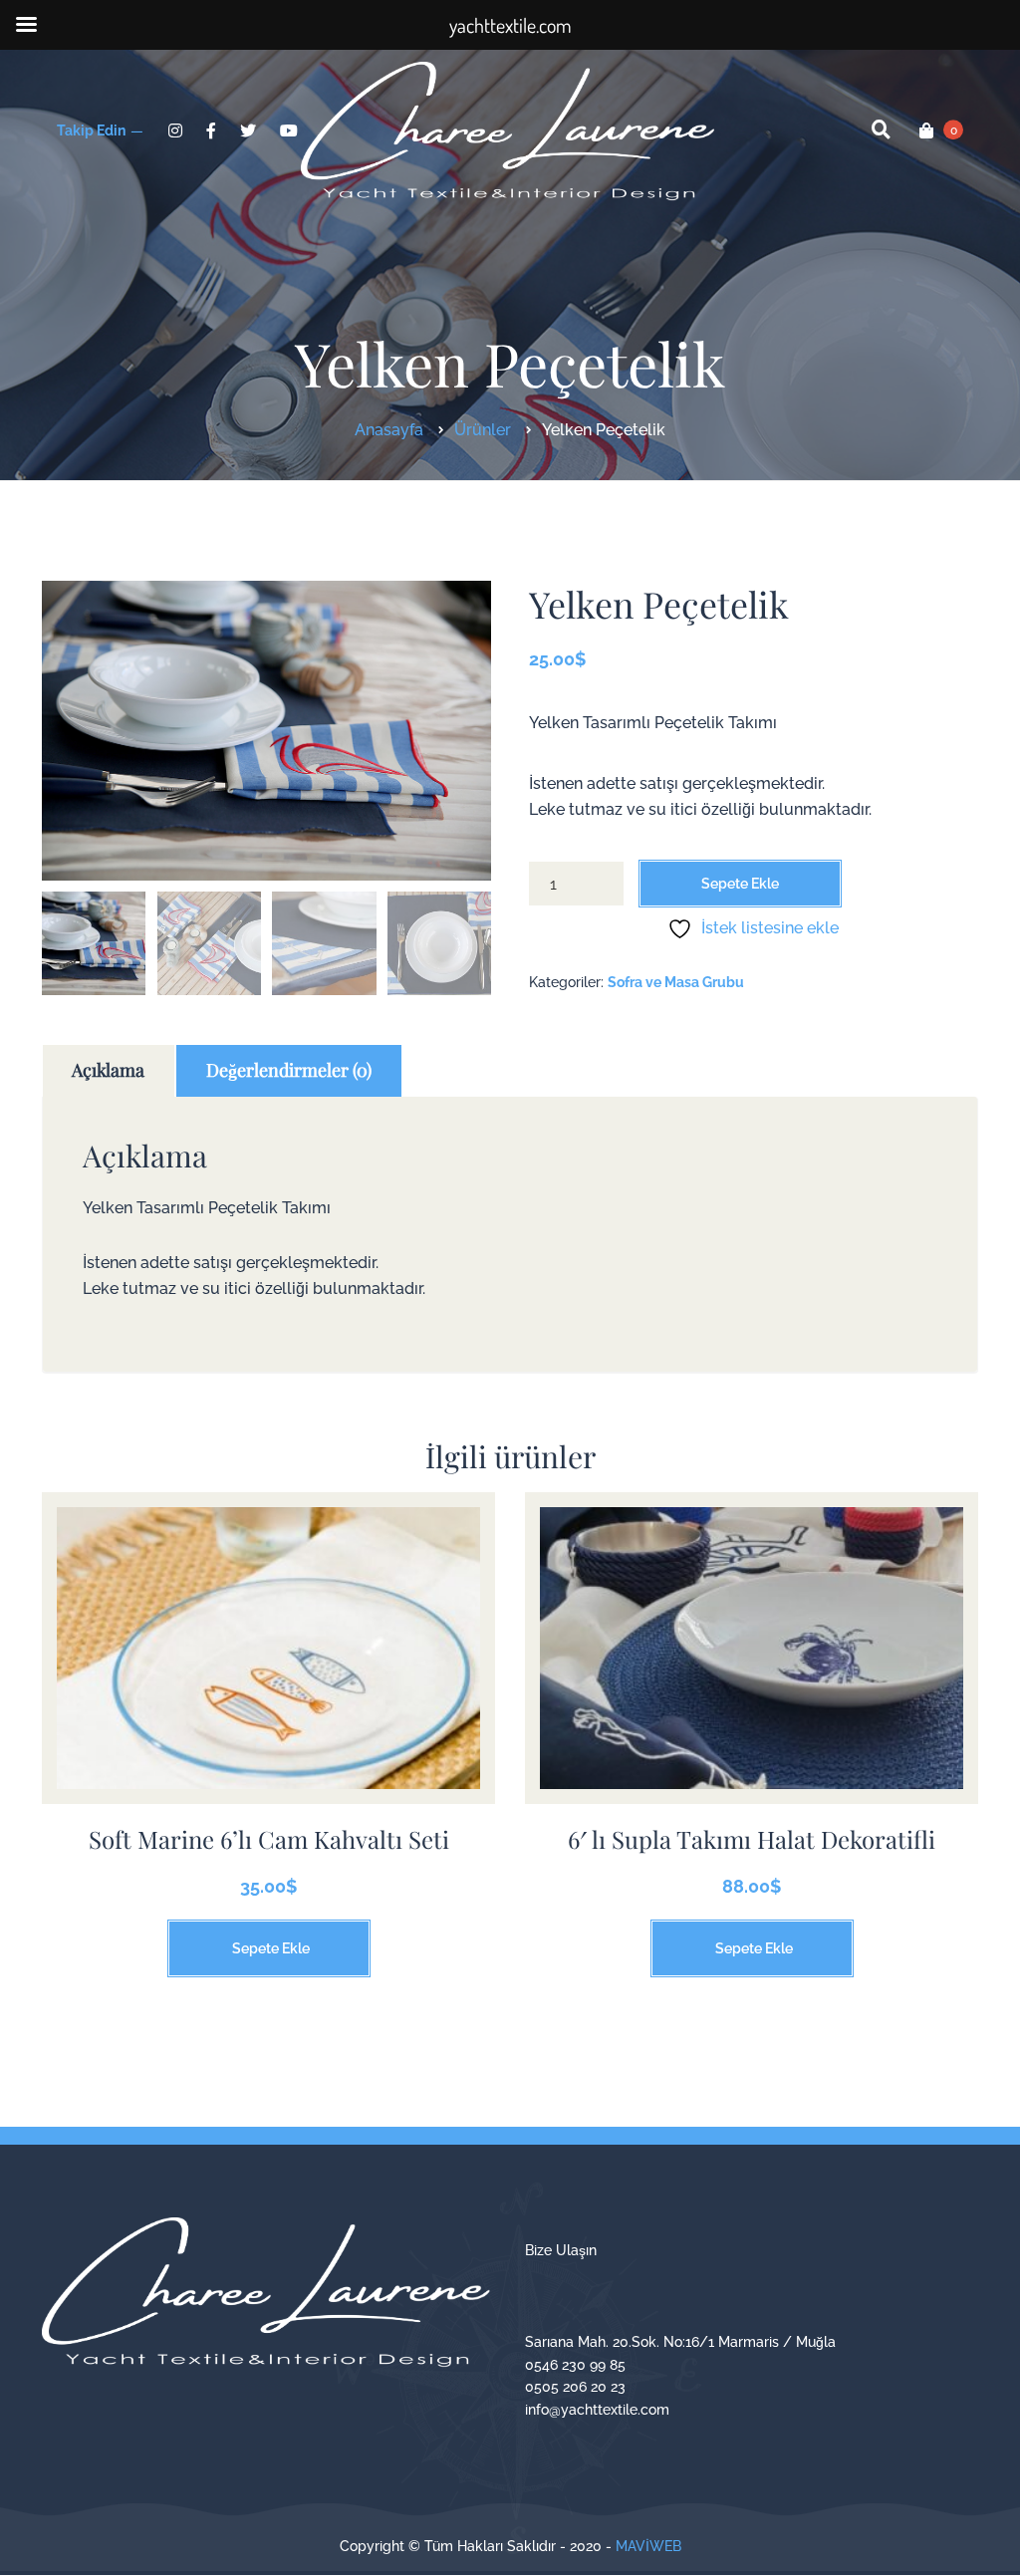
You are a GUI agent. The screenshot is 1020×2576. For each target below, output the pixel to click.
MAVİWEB (648, 2546)
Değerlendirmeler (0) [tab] (289, 1070)
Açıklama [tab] (108, 1070)
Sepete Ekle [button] (271, 1948)
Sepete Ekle (740, 884)
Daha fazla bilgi (269, 1663)
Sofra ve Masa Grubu (676, 982)
